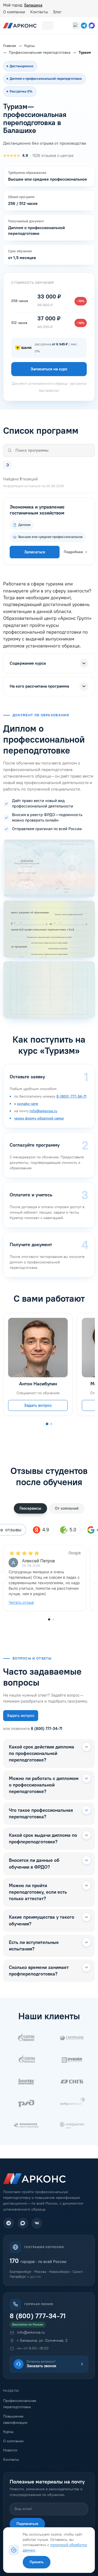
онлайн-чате (28, 1104)
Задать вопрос (38, 1405)
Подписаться (27, 2524)
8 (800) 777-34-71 (71, 1096)
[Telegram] (9, 2223)
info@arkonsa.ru (43, 1111)
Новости (10, 2450)
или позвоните (33, 1729)
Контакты (39, 12)
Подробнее (73, 552)
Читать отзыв (21, 1602)
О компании (14, 12)
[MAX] (23, 2223)
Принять (37, 2562)
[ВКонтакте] (37, 2223)
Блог (57, 12)
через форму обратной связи (39, 1118)
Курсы (8, 2432)
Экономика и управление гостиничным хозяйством (37, 510)
